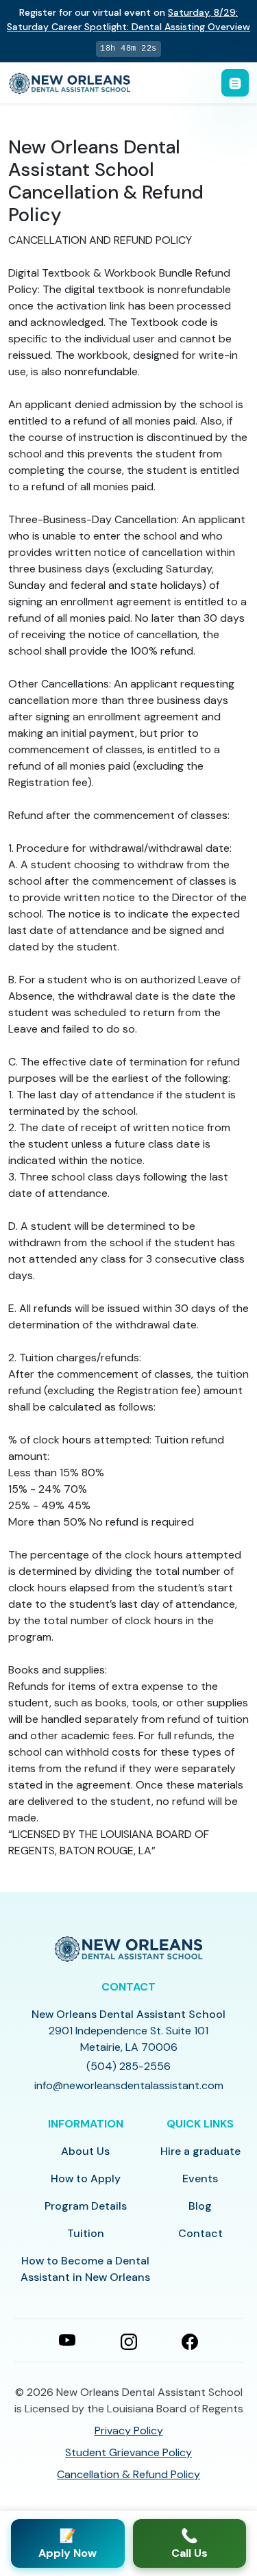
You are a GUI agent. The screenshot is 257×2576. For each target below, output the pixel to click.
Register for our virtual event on (128, 20)
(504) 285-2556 (128, 2066)
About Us (85, 2151)
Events (200, 2179)
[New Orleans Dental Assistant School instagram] (129, 2340)
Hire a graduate (200, 2151)
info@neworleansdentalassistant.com (129, 2085)
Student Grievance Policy (128, 2452)
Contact (200, 2233)
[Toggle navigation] (235, 83)
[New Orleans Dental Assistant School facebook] (190, 2340)
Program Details (86, 2206)
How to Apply (86, 2179)
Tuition (86, 2233)
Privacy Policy (129, 2430)
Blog (200, 2206)
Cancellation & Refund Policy (128, 2474)
